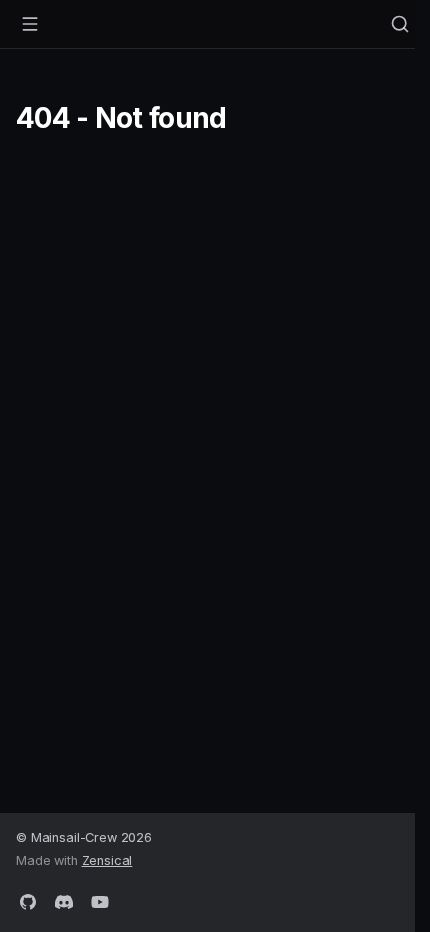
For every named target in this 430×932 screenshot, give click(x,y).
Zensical (107, 860)
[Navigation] (30, 24)
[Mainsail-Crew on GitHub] (28, 900)
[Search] (400, 24)
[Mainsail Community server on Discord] (64, 900)
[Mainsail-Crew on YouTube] (100, 900)
